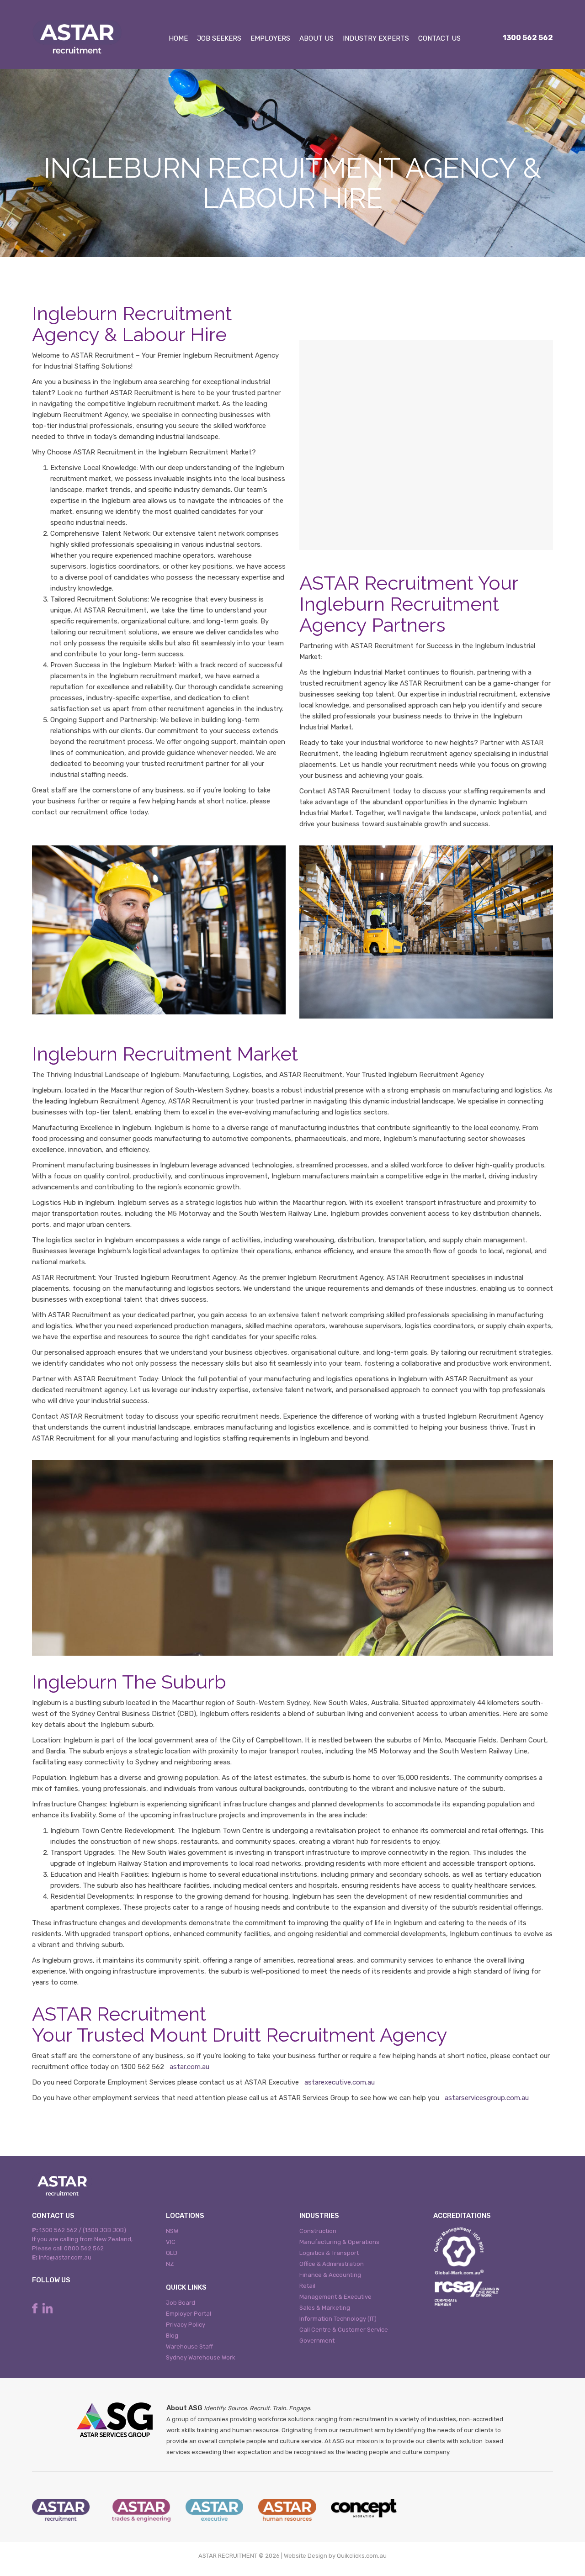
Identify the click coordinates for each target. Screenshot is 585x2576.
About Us (316, 38)
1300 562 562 (528, 38)
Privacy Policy (186, 2325)
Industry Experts (376, 38)
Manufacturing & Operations (339, 2242)
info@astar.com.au (65, 2257)
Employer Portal (189, 2314)
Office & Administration (332, 2264)
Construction (318, 2231)
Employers (270, 38)
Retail (307, 2286)
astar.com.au (189, 2067)
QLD (172, 2253)
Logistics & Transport (329, 2253)
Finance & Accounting (330, 2275)
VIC (171, 2242)
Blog (172, 2336)
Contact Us (439, 38)
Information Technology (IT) (338, 2319)
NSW (172, 2231)
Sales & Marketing (325, 2308)
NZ (170, 2264)
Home (178, 38)
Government (317, 2341)
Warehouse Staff (189, 2346)
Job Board (181, 2303)
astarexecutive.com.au (340, 2082)
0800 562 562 (84, 2248)
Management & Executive (335, 2297)
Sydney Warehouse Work (201, 2357)
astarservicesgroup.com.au (487, 2098)
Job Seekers (219, 38)
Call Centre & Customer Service (344, 2330)
